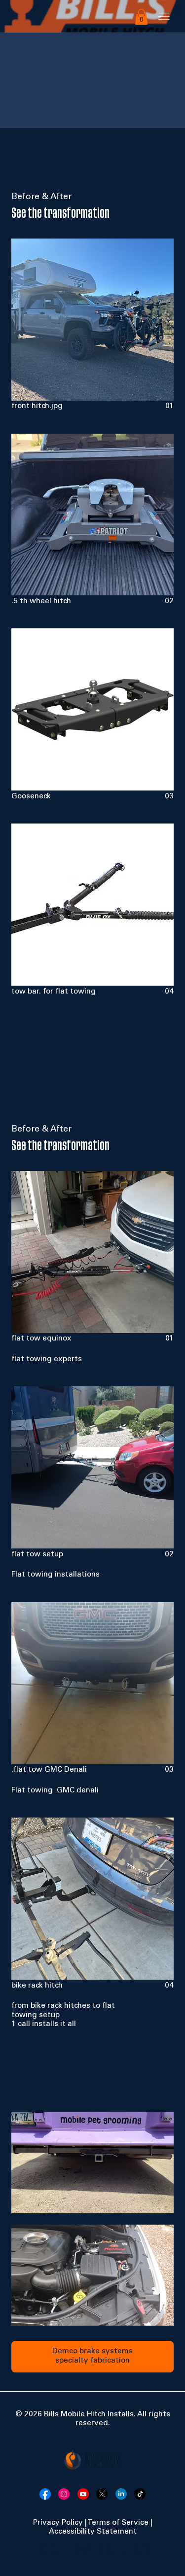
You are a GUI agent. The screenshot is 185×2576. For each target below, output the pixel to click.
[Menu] (164, 17)
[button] (141, 17)
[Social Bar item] (45, 2494)
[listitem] (92, 325)
